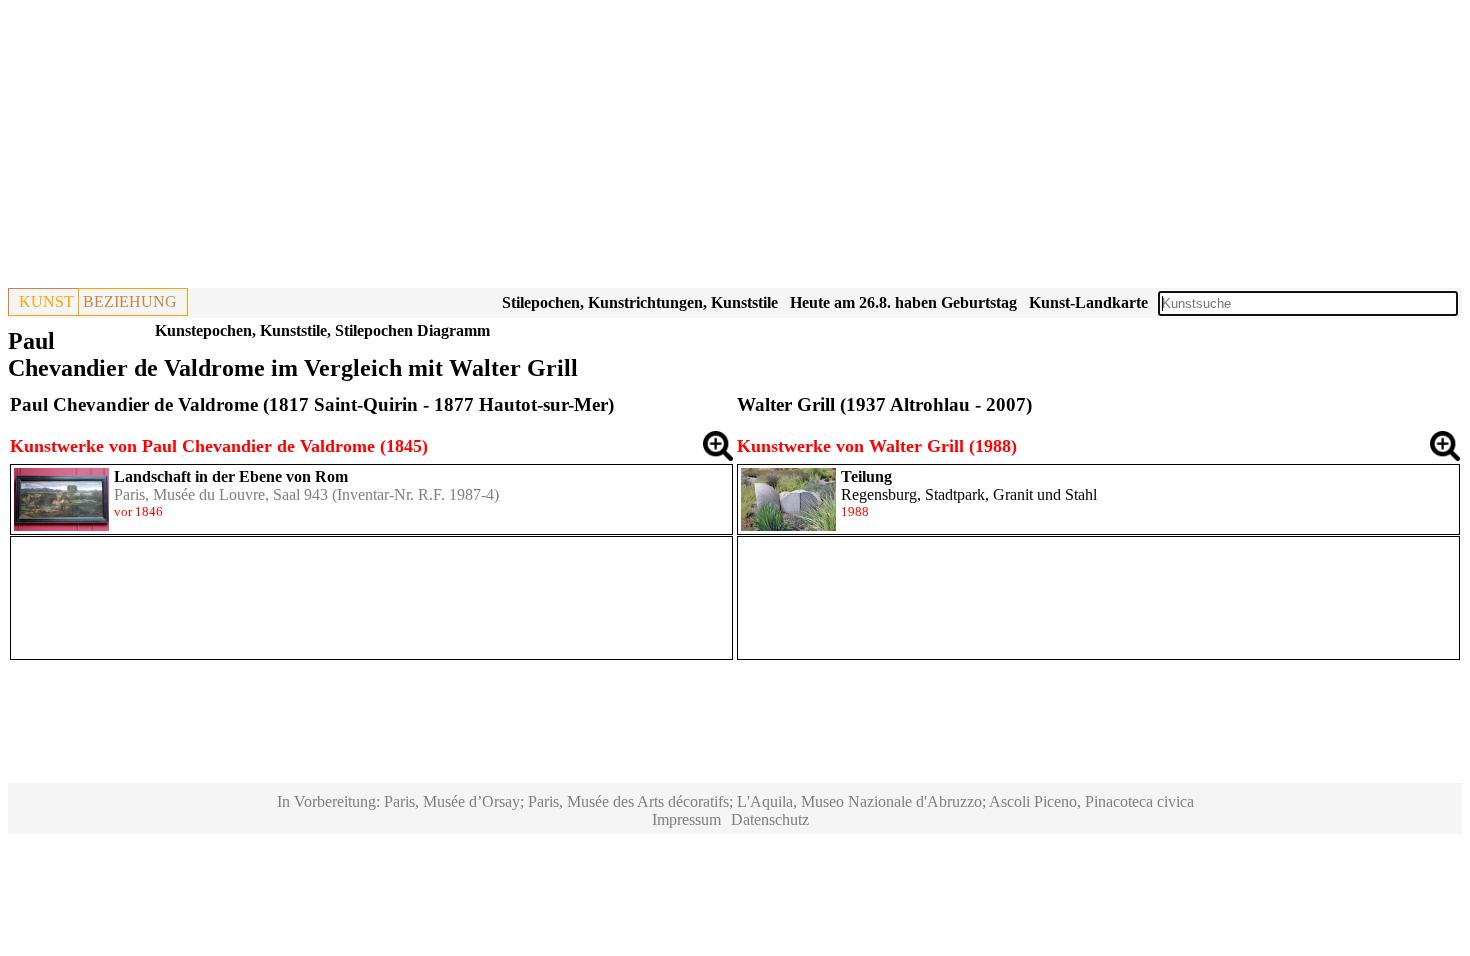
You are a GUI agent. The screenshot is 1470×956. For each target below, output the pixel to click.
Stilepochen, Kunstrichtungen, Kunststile (640, 302)
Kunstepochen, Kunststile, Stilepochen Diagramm (322, 330)
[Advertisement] (608, 148)
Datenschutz (770, 819)
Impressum (686, 819)
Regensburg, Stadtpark (913, 494)
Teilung (866, 476)
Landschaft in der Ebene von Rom (231, 476)
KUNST (46, 301)
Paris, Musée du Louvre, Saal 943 (221, 494)
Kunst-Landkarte (1088, 302)
